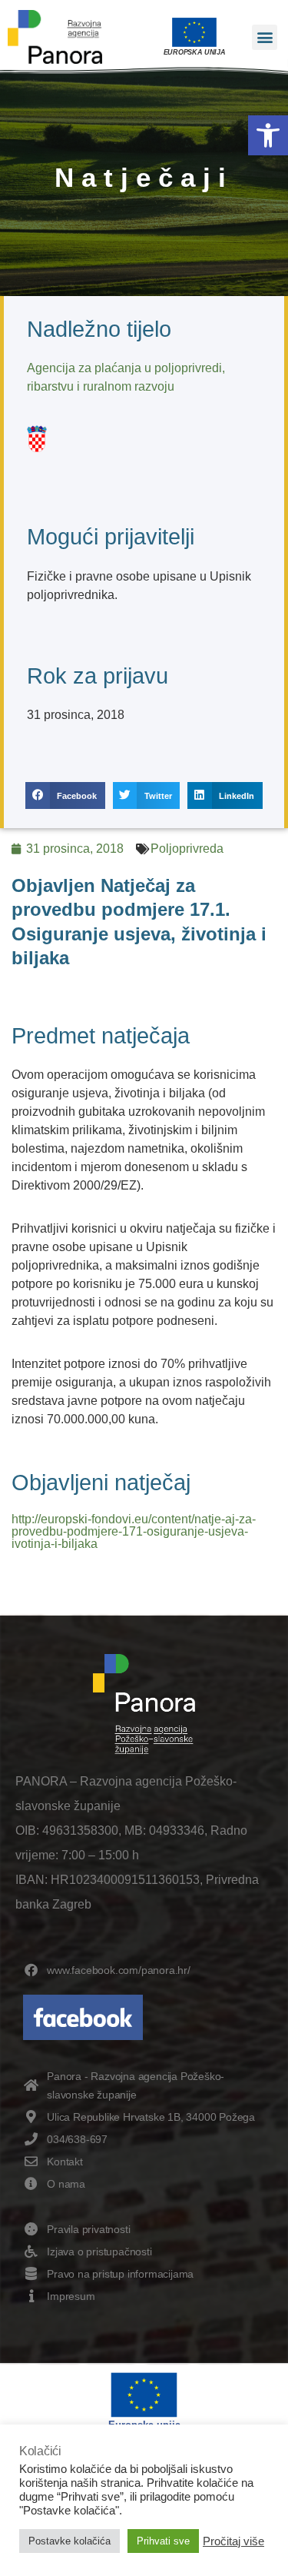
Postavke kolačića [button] (70, 2541)
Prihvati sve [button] (163, 2541)
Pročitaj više (233, 2541)
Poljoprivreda (187, 849)
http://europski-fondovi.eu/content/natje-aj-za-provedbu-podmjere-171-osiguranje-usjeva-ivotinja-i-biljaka (134, 1531)
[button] (268, 135)
